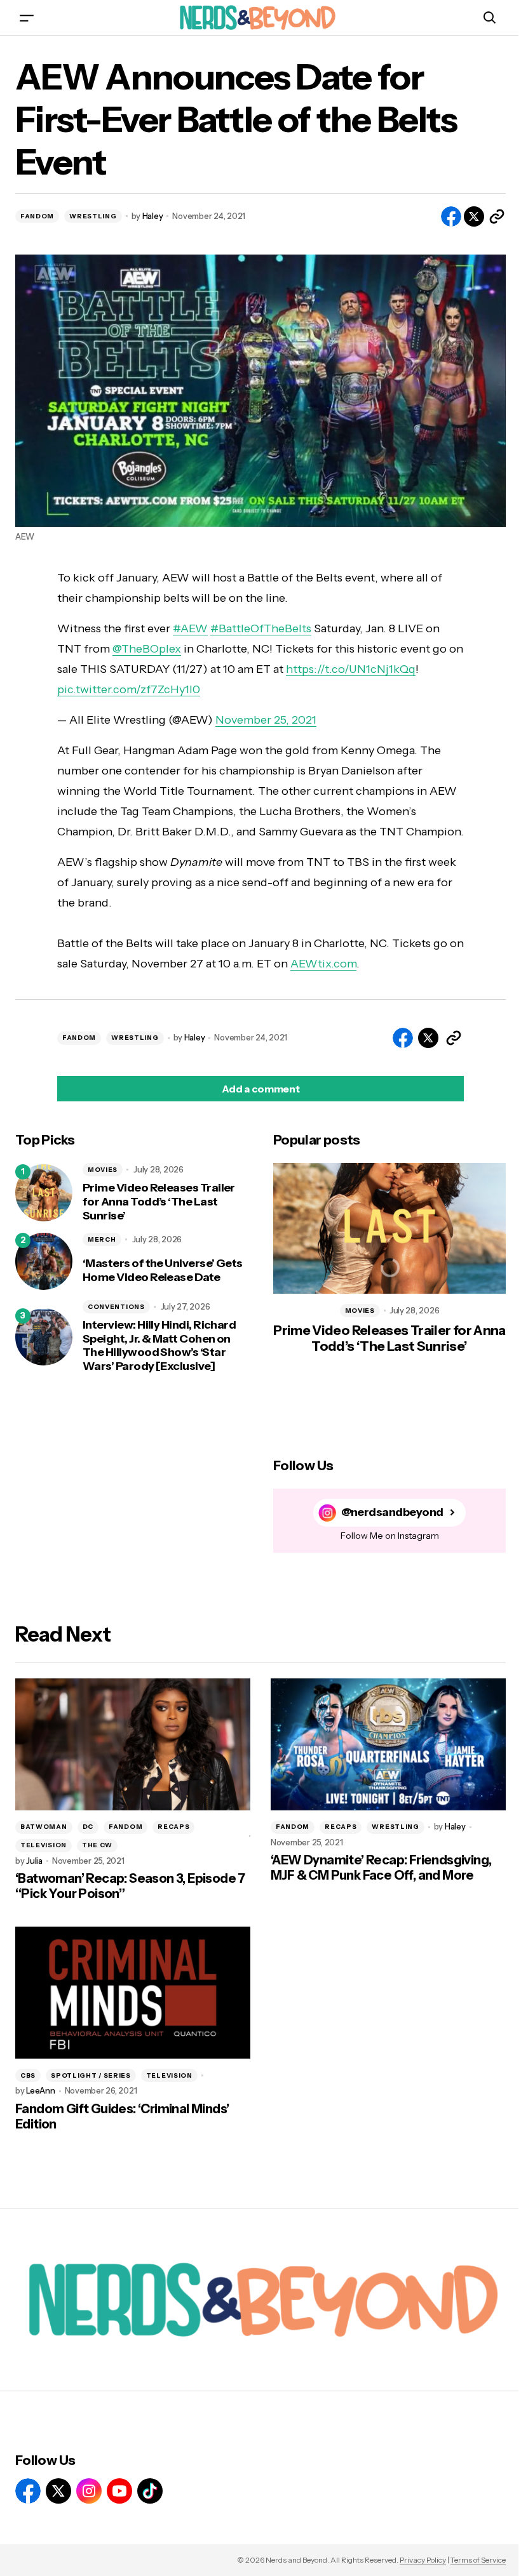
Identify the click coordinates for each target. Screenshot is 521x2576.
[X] (58, 2491)
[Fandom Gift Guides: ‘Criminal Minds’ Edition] (133, 1993)
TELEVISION (44, 1845)
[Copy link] (497, 216)
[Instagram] (89, 2491)
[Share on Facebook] (451, 216)
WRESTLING (93, 216)
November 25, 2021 (266, 720)
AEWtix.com (323, 964)
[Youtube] (119, 2491)
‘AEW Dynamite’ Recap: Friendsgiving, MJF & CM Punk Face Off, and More (381, 1868)
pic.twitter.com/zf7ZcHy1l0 (129, 689)
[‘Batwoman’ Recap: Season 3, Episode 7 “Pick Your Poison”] (133, 1744)
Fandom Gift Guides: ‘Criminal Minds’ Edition (122, 2116)
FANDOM (37, 216)
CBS (28, 2075)
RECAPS (173, 1827)
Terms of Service (478, 2560)
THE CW (97, 1845)
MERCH (102, 1239)
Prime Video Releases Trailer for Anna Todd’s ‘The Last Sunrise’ (159, 1202)
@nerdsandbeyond (392, 1512)
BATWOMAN (44, 1827)
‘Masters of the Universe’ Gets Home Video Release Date (163, 1271)
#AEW (190, 628)
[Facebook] (28, 2491)
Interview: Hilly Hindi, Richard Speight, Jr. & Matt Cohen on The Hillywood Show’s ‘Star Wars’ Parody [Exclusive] (159, 1346)
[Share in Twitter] (474, 216)
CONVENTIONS (116, 1307)
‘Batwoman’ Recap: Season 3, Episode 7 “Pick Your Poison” (130, 1886)
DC (88, 1827)
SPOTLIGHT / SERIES (91, 2075)
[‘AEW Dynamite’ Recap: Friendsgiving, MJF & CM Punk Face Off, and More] (388, 1744)
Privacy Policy (423, 2560)
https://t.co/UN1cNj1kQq (351, 669)
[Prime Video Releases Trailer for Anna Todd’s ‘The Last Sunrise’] (44, 1193)
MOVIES (103, 1170)
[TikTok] (150, 2491)
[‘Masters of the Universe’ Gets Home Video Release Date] (44, 1261)
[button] (27, 17)
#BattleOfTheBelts (261, 628)
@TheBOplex (147, 649)
